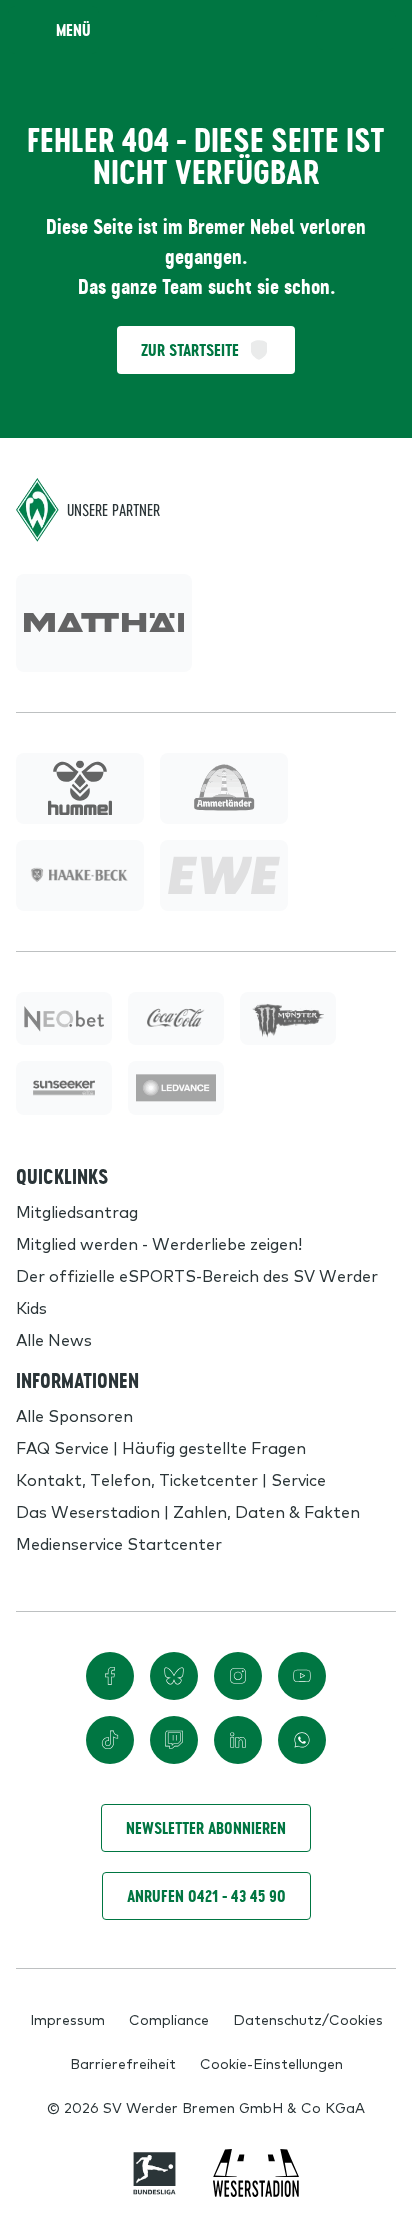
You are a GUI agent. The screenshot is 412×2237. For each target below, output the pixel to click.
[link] (104, 623)
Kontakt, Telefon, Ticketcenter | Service (171, 1479)
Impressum (67, 2019)
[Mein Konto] (376, 30)
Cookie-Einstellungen (271, 2063)
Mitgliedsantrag (77, 1211)
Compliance (169, 2019)
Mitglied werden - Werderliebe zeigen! (159, 1243)
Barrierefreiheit (123, 2063)
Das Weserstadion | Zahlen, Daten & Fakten (188, 1511)
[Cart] (336, 30)
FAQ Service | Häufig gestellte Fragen (161, 1447)
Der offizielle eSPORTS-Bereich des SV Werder (197, 1275)
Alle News (54, 1339)
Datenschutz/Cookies (308, 2019)
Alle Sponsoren (74, 1415)
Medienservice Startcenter (119, 1543)
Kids (31, 1307)
